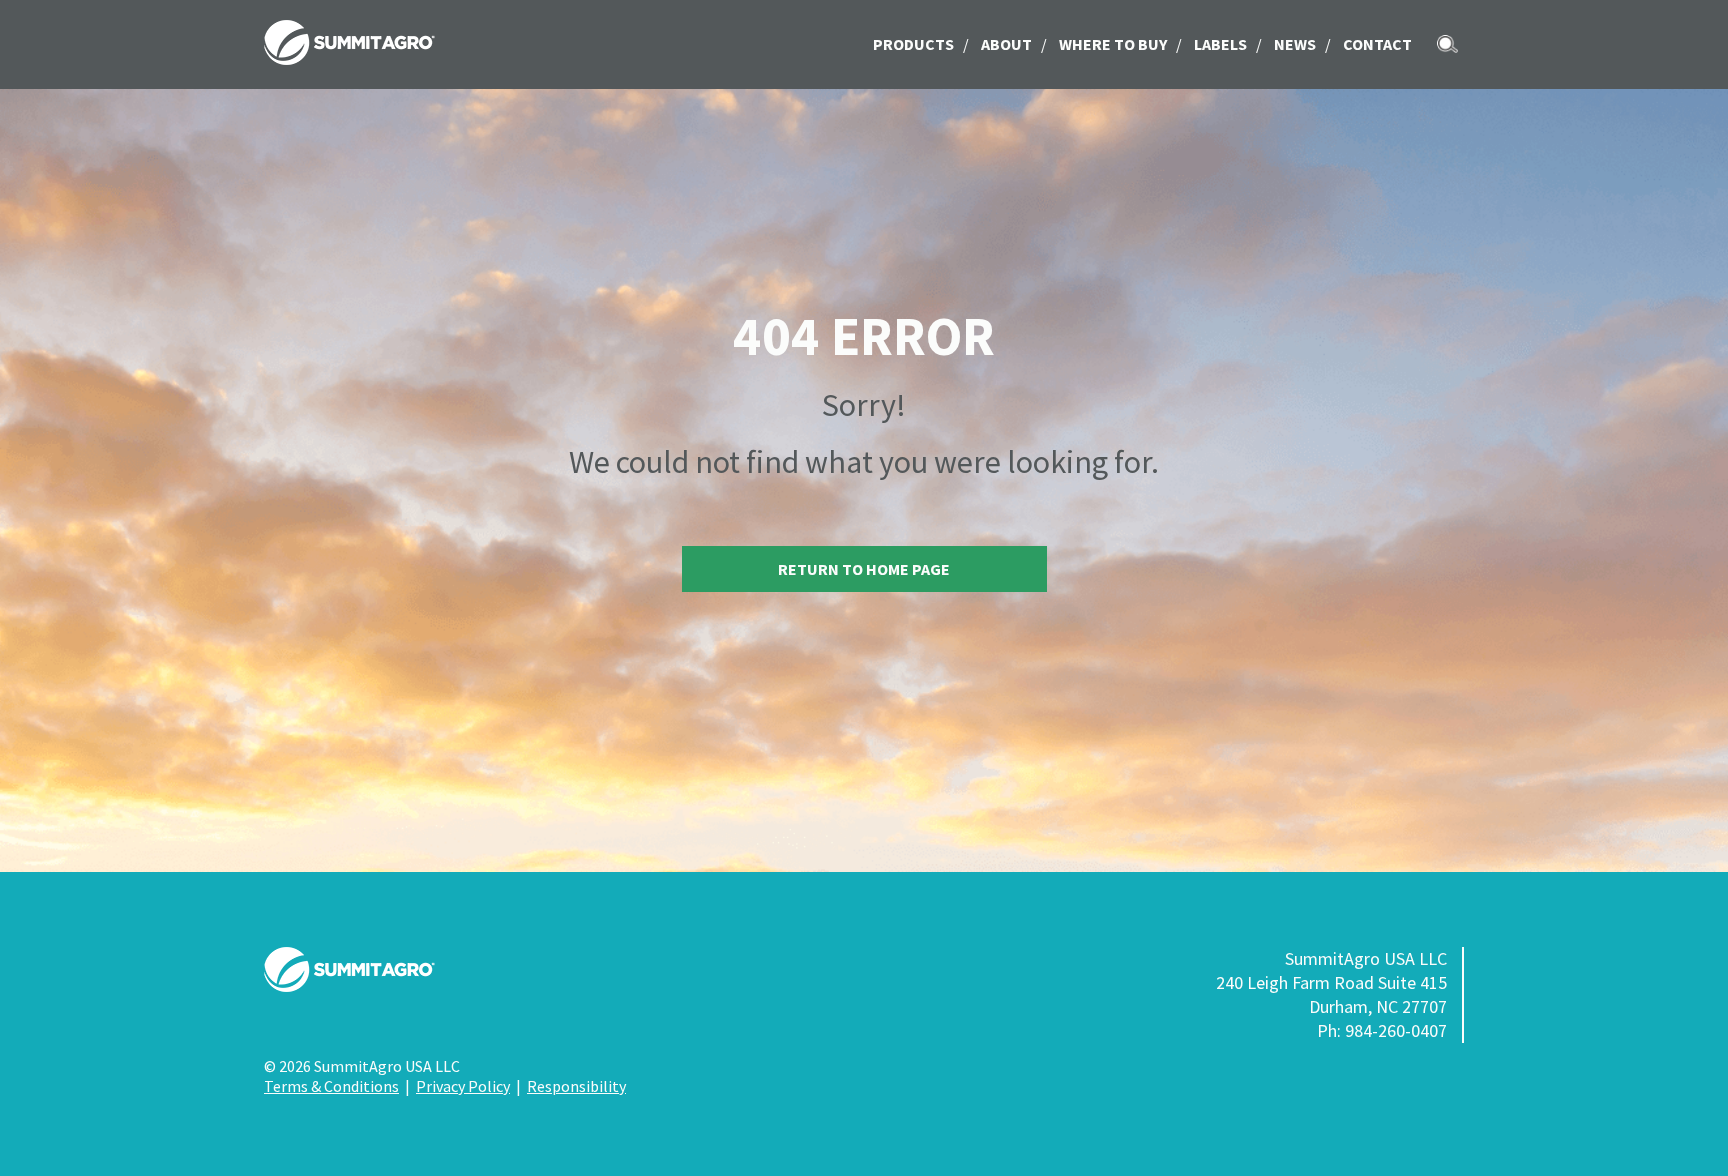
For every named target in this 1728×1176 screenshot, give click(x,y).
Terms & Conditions (331, 1086)
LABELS (1220, 44)
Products (913, 44)
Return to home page (864, 569)
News (1295, 44)
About (1006, 44)
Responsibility (576, 1086)
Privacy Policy (463, 1086)
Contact (1377, 44)
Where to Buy (1113, 44)
